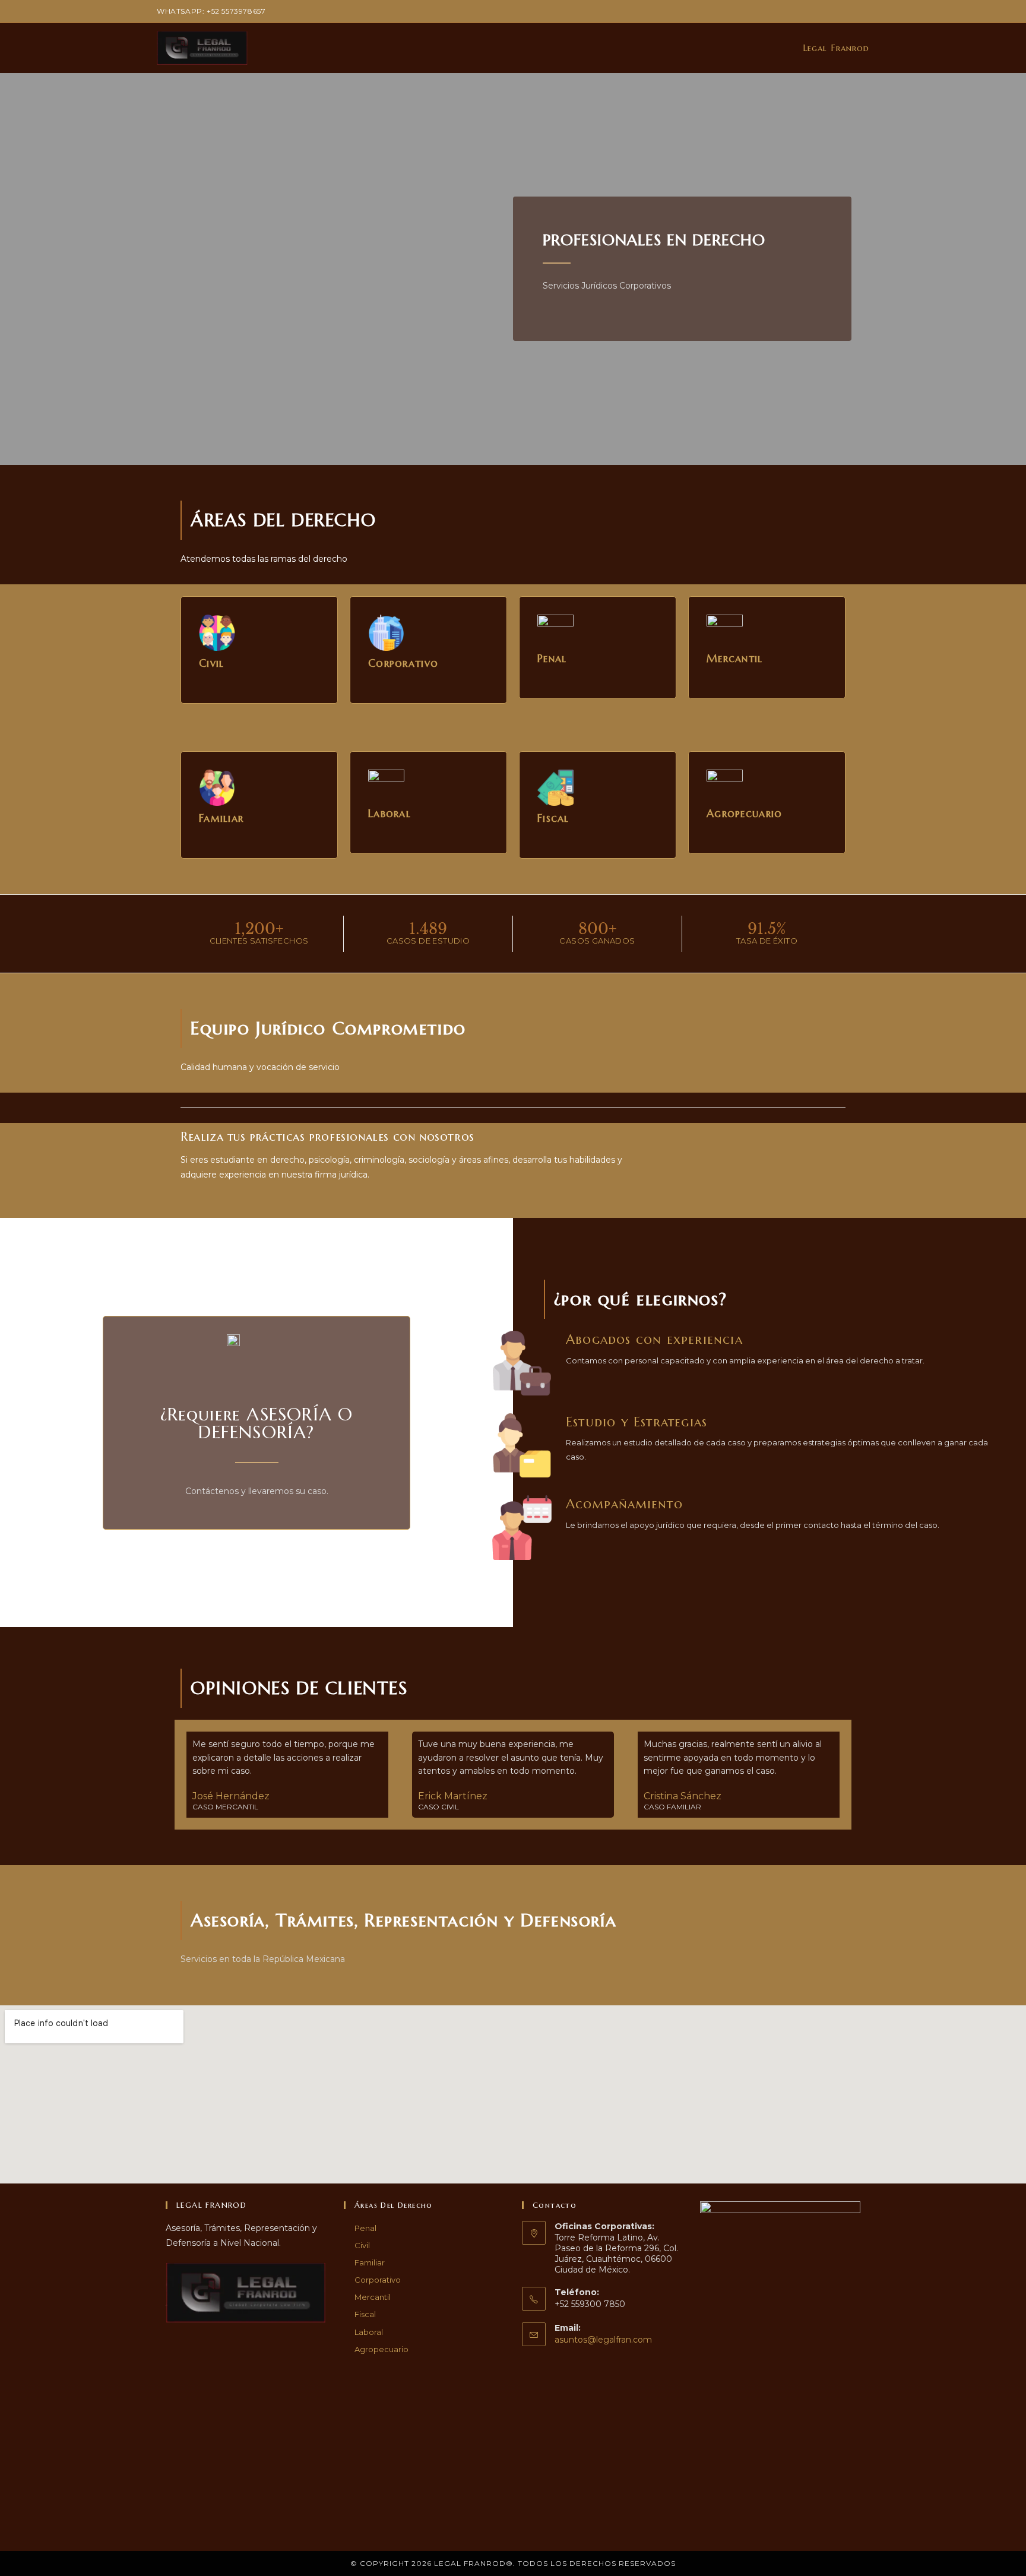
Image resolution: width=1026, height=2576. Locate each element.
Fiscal (365, 2314)
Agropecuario (381, 2349)
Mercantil (373, 2297)
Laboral (369, 2332)
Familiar (370, 2262)
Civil (362, 2245)
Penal (365, 2228)
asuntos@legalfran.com (603, 2340)
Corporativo (378, 2280)
